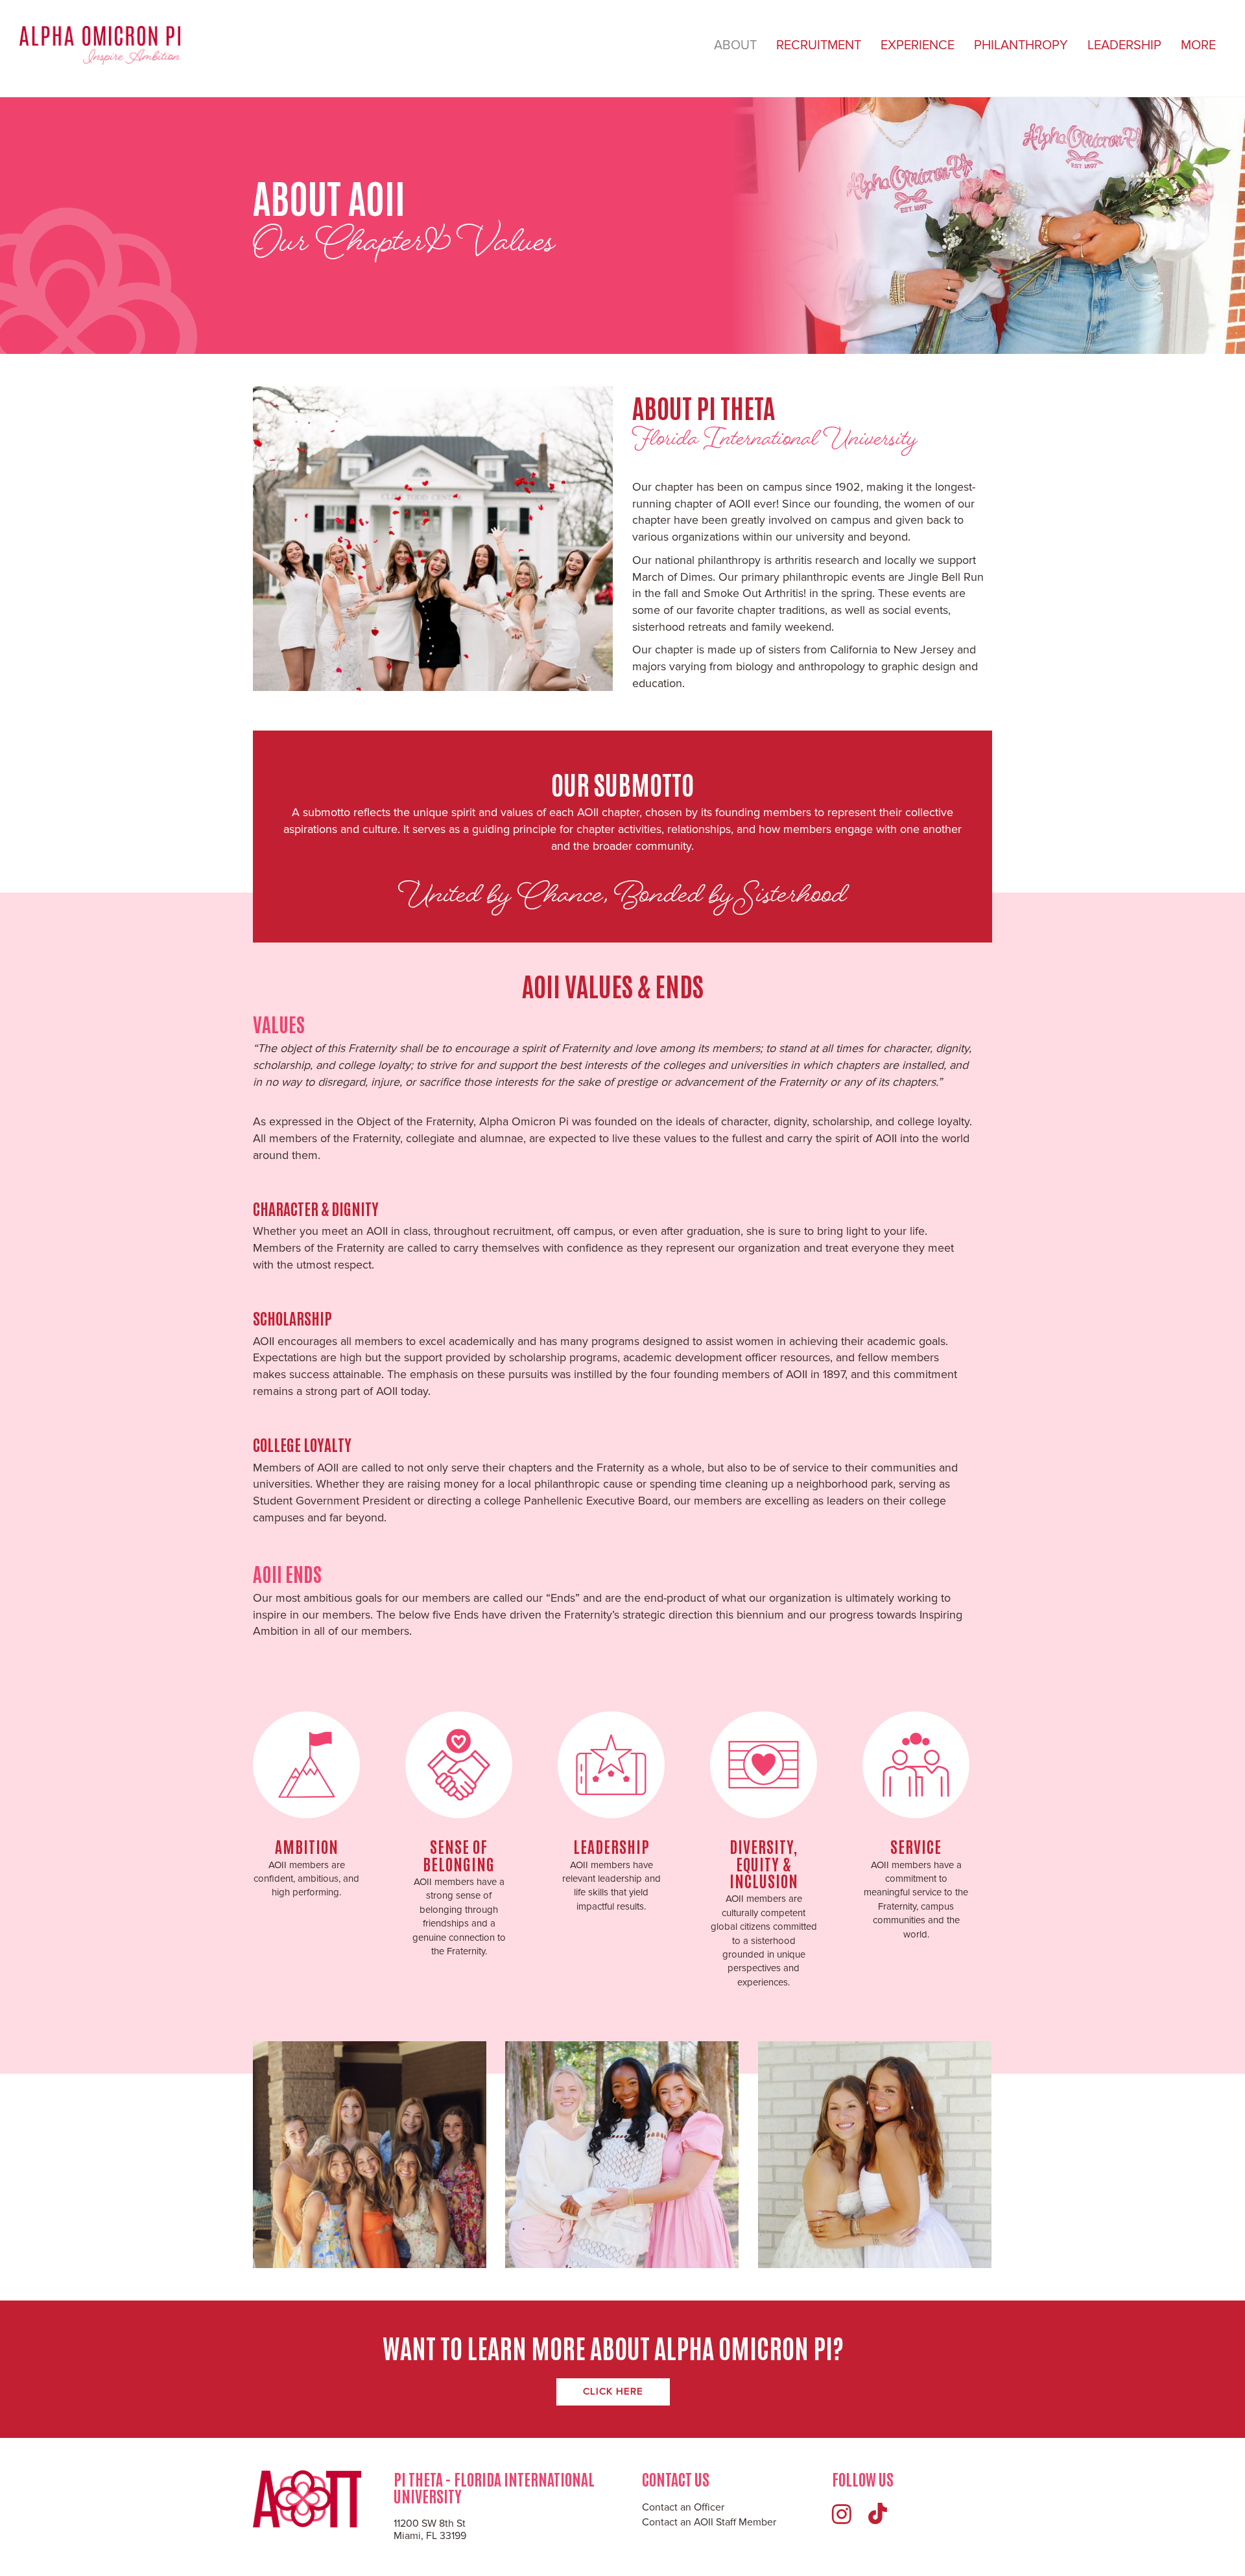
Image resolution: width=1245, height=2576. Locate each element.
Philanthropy (1021, 45)
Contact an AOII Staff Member (709, 2522)
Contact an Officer (683, 2507)
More (1198, 45)
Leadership (1124, 45)
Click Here (613, 2391)
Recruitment (819, 45)
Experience (918, 45)
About (735, 45)
